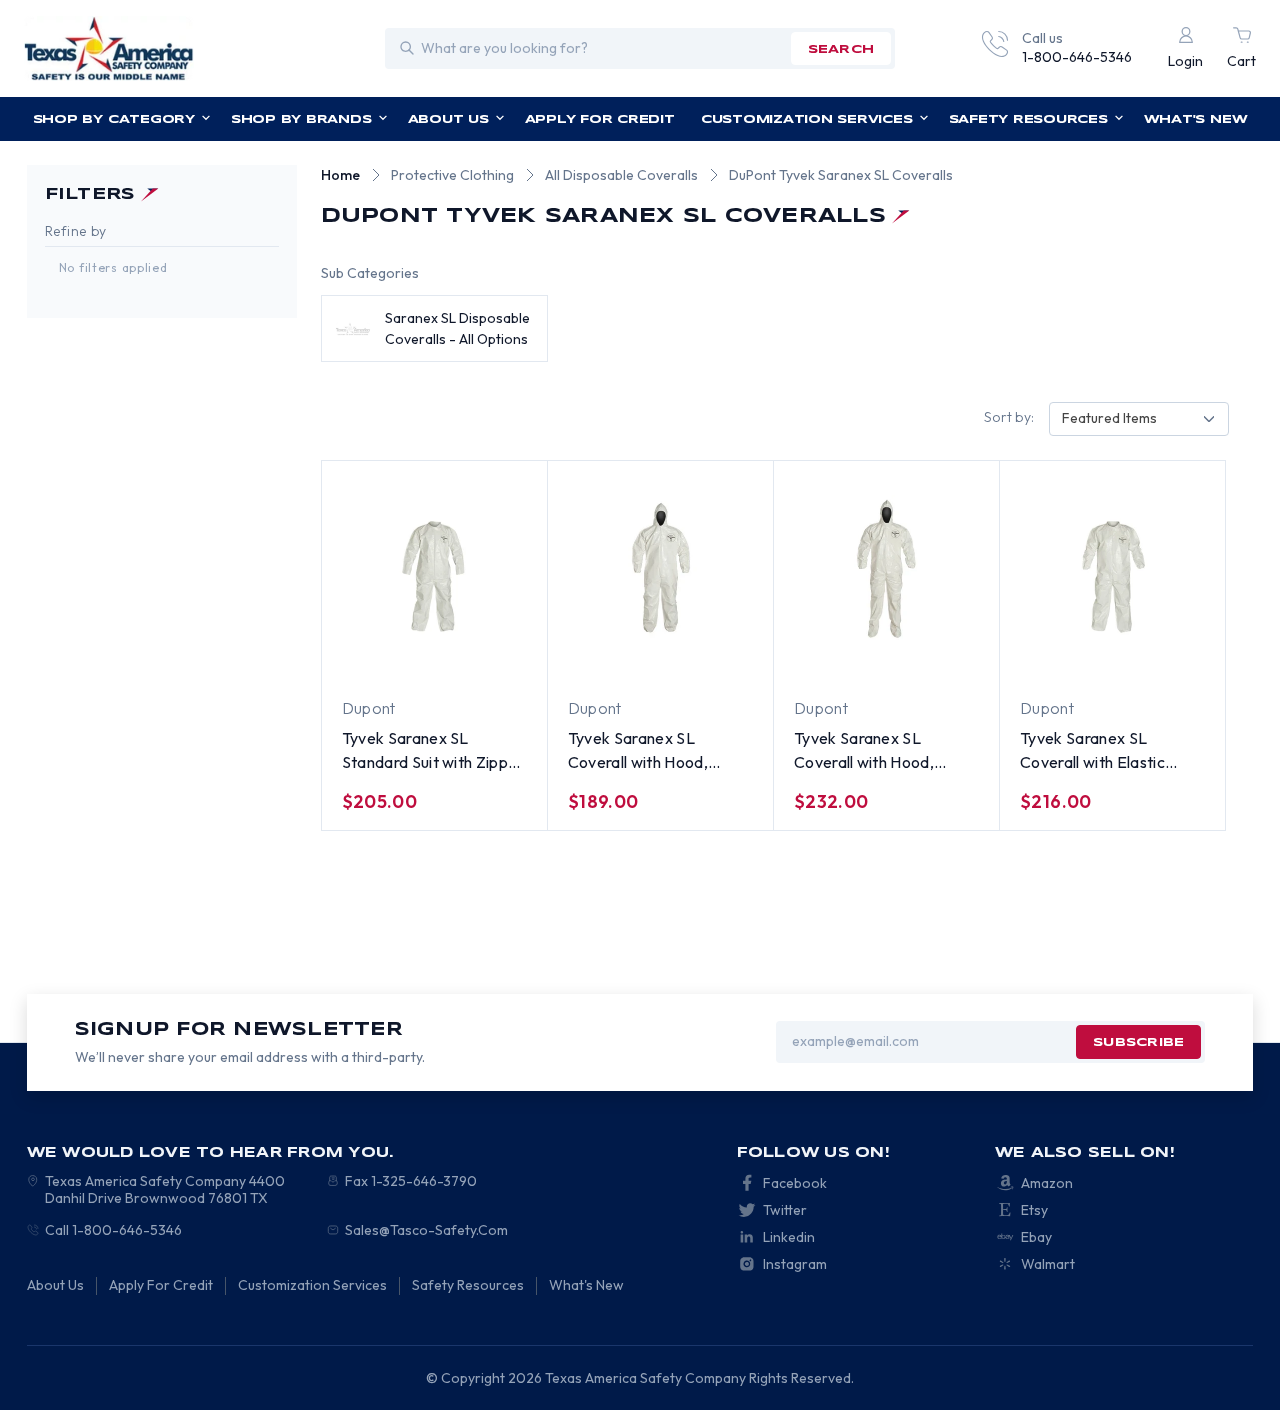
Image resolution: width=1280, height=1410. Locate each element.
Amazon (1047, 1183)
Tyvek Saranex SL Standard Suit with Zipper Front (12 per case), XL (433, 751)
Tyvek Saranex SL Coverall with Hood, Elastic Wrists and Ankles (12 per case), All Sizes (658, 751)
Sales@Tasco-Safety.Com (426, 1230)
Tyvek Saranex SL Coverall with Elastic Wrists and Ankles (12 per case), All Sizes (1110, 751)
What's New (1196, 119)
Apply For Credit (600, 119)
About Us (448, 119)
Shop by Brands (301, 119)
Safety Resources (1028, 119)
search (841, 49)
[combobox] (1139, 419)
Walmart (1048, 1264)
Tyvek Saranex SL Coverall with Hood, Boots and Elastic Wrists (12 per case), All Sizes (881, 751)
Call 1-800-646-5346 (113, 1230)
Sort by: (1009, 417)
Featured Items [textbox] (1109, 418)
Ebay (1036, 1237)
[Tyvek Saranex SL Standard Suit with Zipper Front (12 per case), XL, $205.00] (434, 570)
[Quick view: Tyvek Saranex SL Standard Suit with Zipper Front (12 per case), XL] (416, 659)
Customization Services (807, 119)
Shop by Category (114, 119)
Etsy (1034, 1210)
